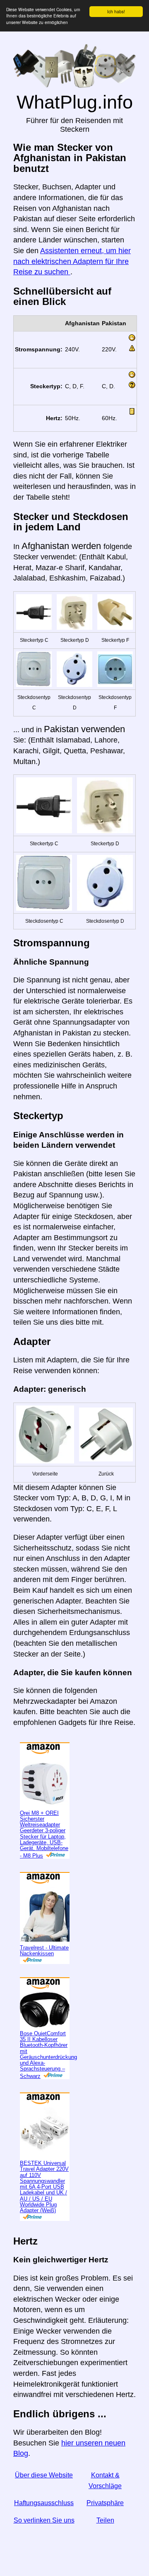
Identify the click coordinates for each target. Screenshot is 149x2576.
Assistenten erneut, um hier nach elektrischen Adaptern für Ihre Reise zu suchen (72, 261)
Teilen (105, 2520)
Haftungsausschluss (44, 2503)
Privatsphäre (105, 2503)
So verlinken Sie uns (44, 2520)
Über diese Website (44, 2475)
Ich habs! (116, 11)
